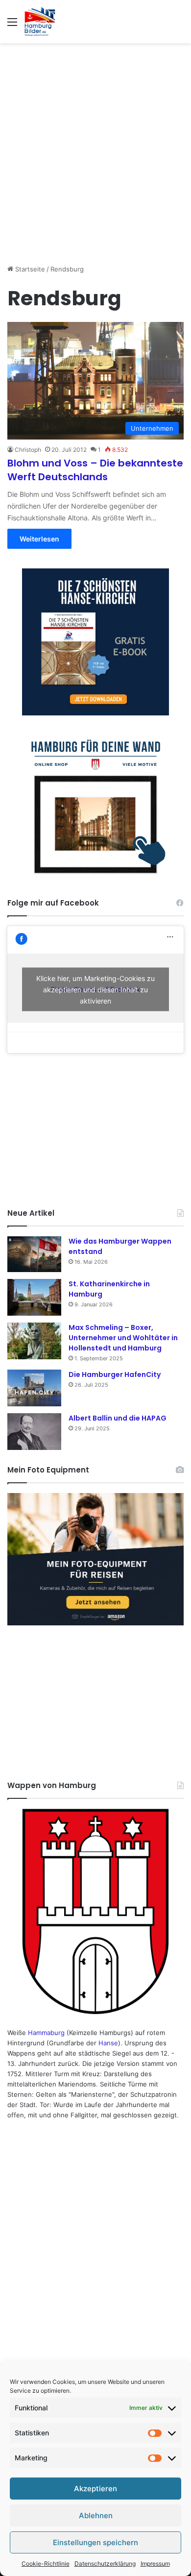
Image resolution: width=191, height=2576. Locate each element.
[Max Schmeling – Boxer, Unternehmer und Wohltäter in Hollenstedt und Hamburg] (34, 1341)
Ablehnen (96, 2515)
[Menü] (12, 25)
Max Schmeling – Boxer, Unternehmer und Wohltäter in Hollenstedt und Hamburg (123, 1338)
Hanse (108, 2043)
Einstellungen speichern (95, 2542)
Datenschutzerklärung (105, 2564)
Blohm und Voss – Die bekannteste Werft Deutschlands (95, 470)
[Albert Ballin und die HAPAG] (34, 1432)
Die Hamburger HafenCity (115, 1374)
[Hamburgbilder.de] (40, 22)
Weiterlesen (39, 539)
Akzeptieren (95, 2489)
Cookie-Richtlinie (46, 2564)
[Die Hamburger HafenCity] (34, 1388)
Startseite (29, 269)
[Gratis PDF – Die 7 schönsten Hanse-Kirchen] (95, 642)
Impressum (155, 2564)
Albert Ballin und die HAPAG (118, 1418)
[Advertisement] (95, 148)
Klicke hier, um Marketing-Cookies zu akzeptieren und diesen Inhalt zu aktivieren (95, 990)
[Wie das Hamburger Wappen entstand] (34, 1254)
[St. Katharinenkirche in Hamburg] (34, 1297)
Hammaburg (46, 2033)
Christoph (28, 450)
